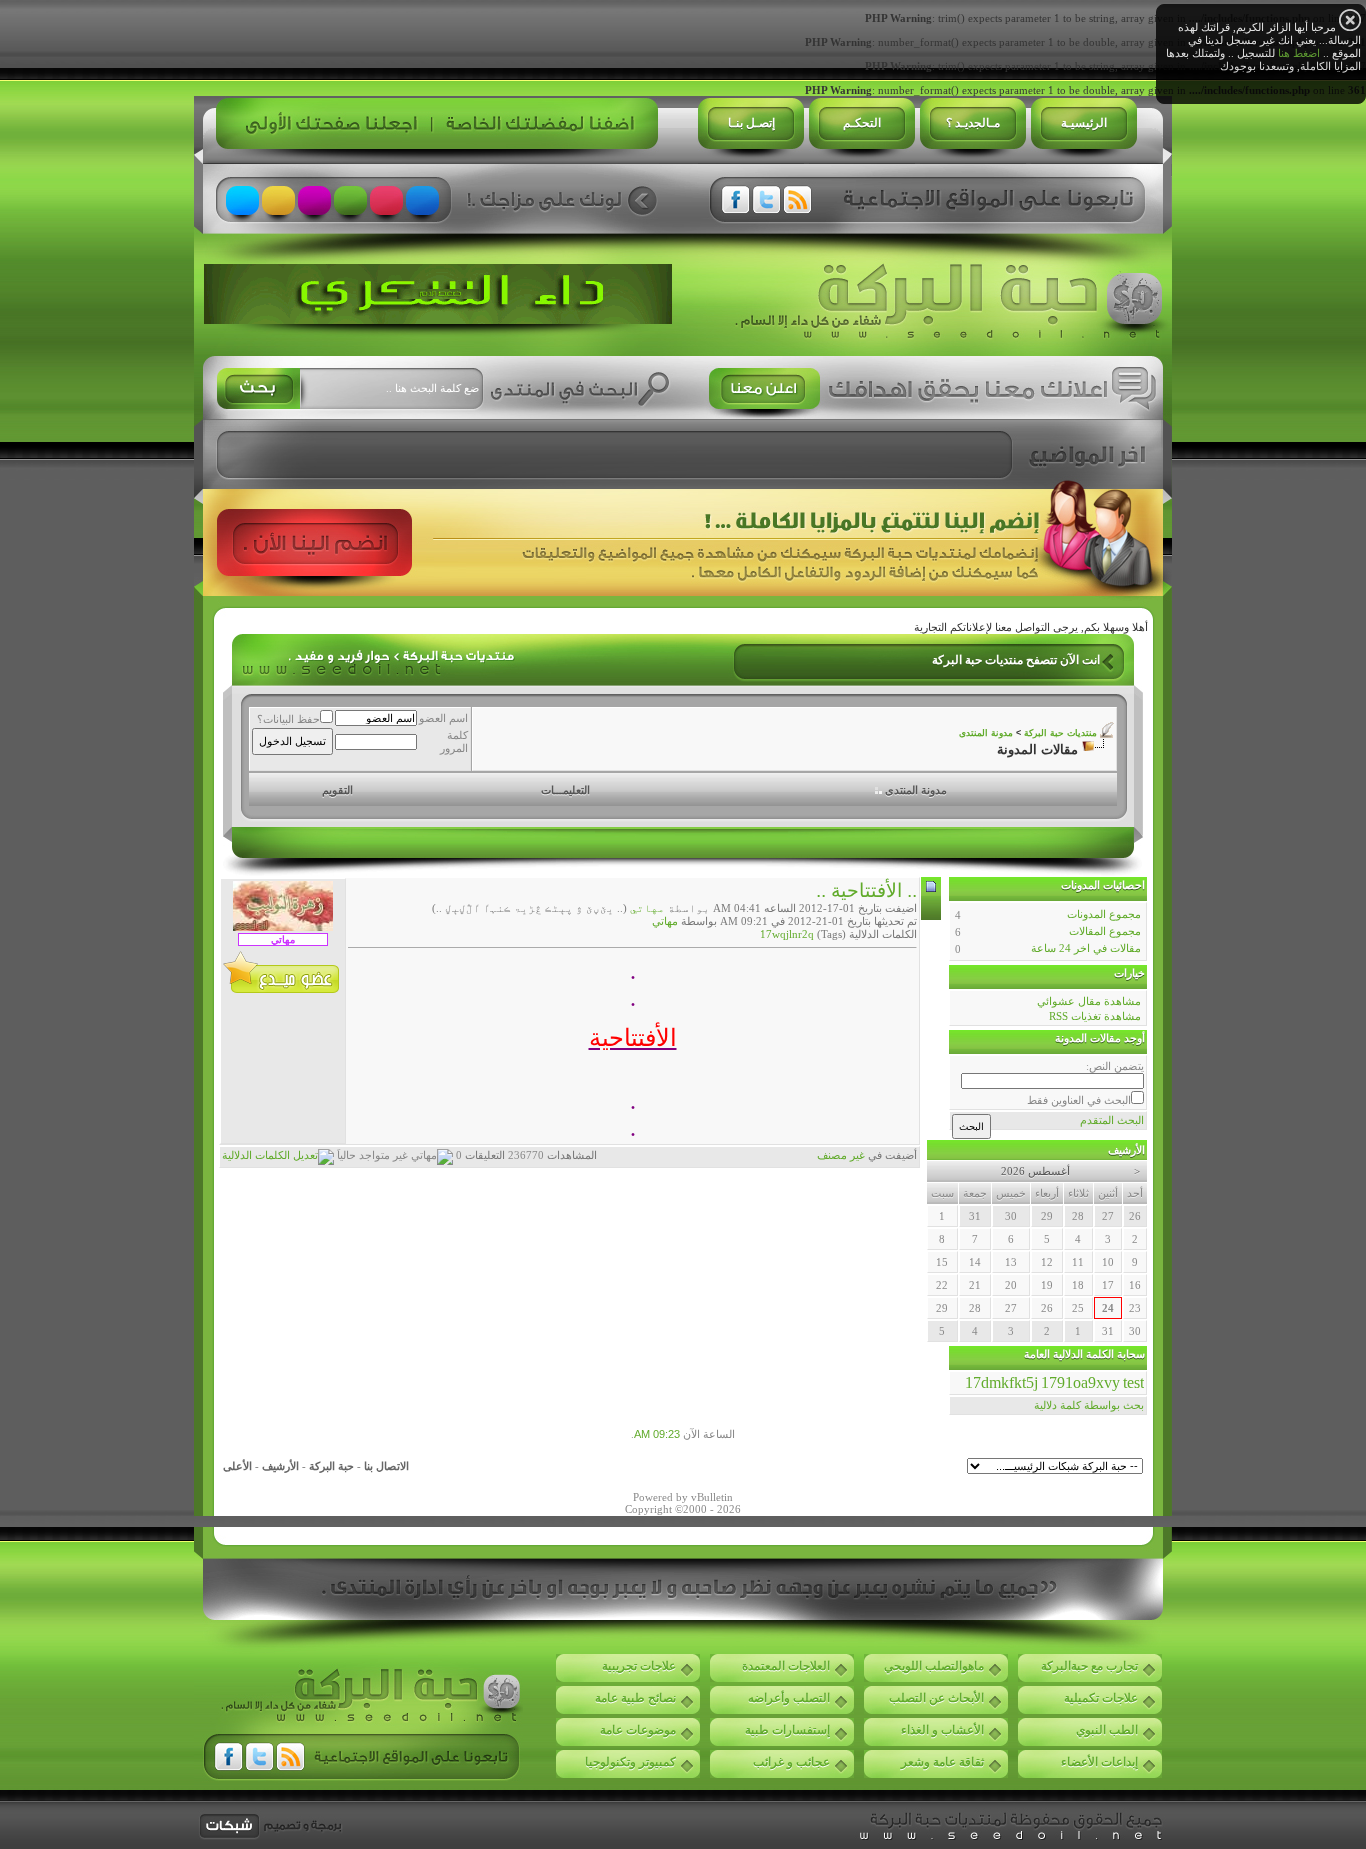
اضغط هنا (1299, 53)
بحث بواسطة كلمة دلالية (1089, 1405)
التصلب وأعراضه (789, 1698)
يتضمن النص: (1115, 1066)
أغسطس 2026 (1035, 1171)
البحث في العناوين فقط (1079, 1100)
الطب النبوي (1107, 1730)
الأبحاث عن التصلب (936, 1698)
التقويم (337, 790)
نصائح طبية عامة (635, 1698)
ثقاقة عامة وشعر (942, 1762)
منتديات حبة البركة (1060, 733)
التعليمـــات (565, 790)
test (1133, 1382)
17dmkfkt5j (1001, 1382)
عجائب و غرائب (791, 1762)
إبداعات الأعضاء (1099, 1762)
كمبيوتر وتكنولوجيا (630, 1762)
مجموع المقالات (1105, 931)
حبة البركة (331, 1466)
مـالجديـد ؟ (973, 123)
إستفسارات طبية (787, 1730)
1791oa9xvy (1080, 1382)
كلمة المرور (454, 741)
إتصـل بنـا (751, 123)
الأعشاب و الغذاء (942, 1730)
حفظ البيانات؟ (288, 719)
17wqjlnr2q (787, 934)
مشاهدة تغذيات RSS (1095, 1016)
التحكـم (862, 123)
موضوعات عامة (638, 1730)
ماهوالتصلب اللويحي (934, 1666)
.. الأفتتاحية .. (866, 890)
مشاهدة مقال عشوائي (1089, 1001)
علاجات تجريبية (639, 1666)
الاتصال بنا (386, 1466)
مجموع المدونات (1104, 914)
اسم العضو (443, 718)
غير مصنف (841, 1155)
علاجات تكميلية (1101, 1698)
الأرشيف (280, 1466)
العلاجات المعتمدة (786, 1666)
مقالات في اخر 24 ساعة (1086, 948)
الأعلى (237, 1466)
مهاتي (647, 908)
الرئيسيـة (1084, 123)
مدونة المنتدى (986, 733)
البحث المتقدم (1112, 1120)
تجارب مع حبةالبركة (1089, 1666)
